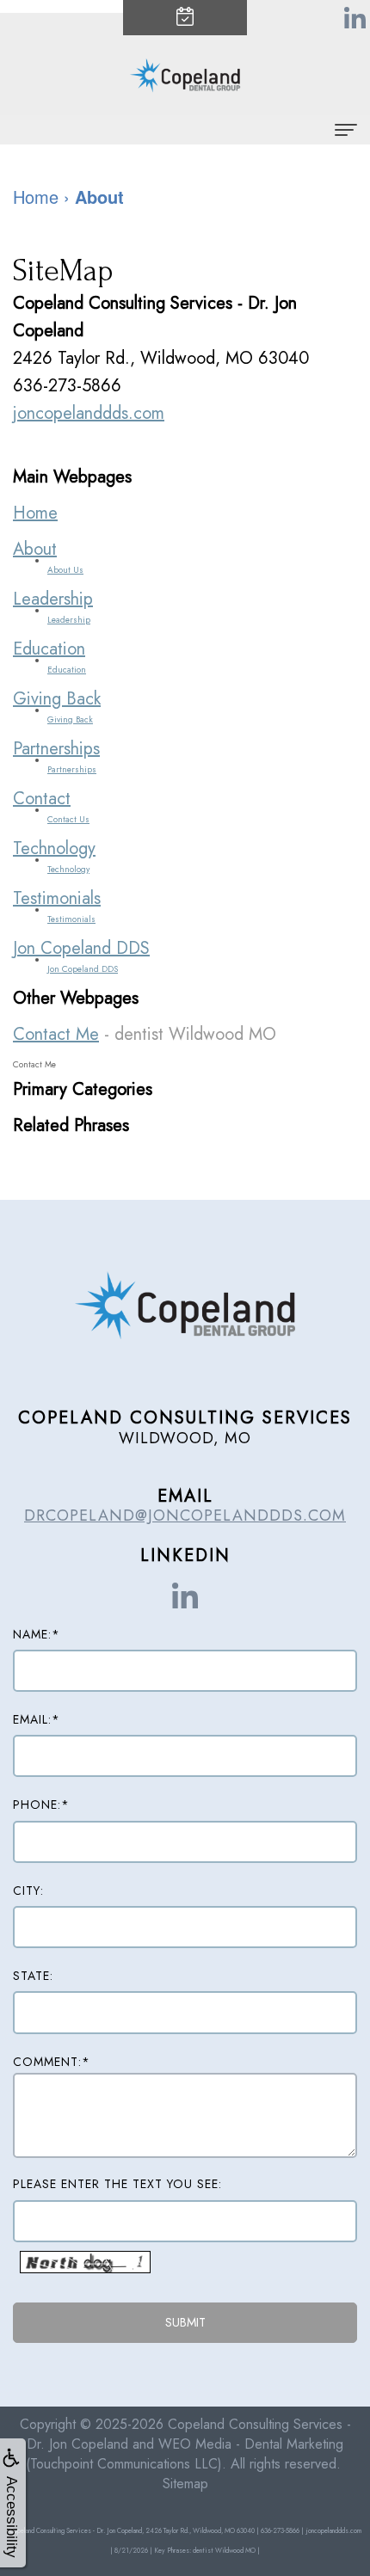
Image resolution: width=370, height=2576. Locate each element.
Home (35, 513)
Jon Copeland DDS (81, 948)
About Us (65, 570)
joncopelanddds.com (89, 413)
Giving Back (57, 699)
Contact (42, 799)
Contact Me (56, 1034)
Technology (54, 848)
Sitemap (185, 2484)
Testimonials (57, 898)
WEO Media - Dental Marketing (251, 2444)
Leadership (53, 599)
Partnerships (56, 749)
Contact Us (68, 819)
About (35, 549)
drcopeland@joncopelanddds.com (185, 1515)
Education (49, 649)
